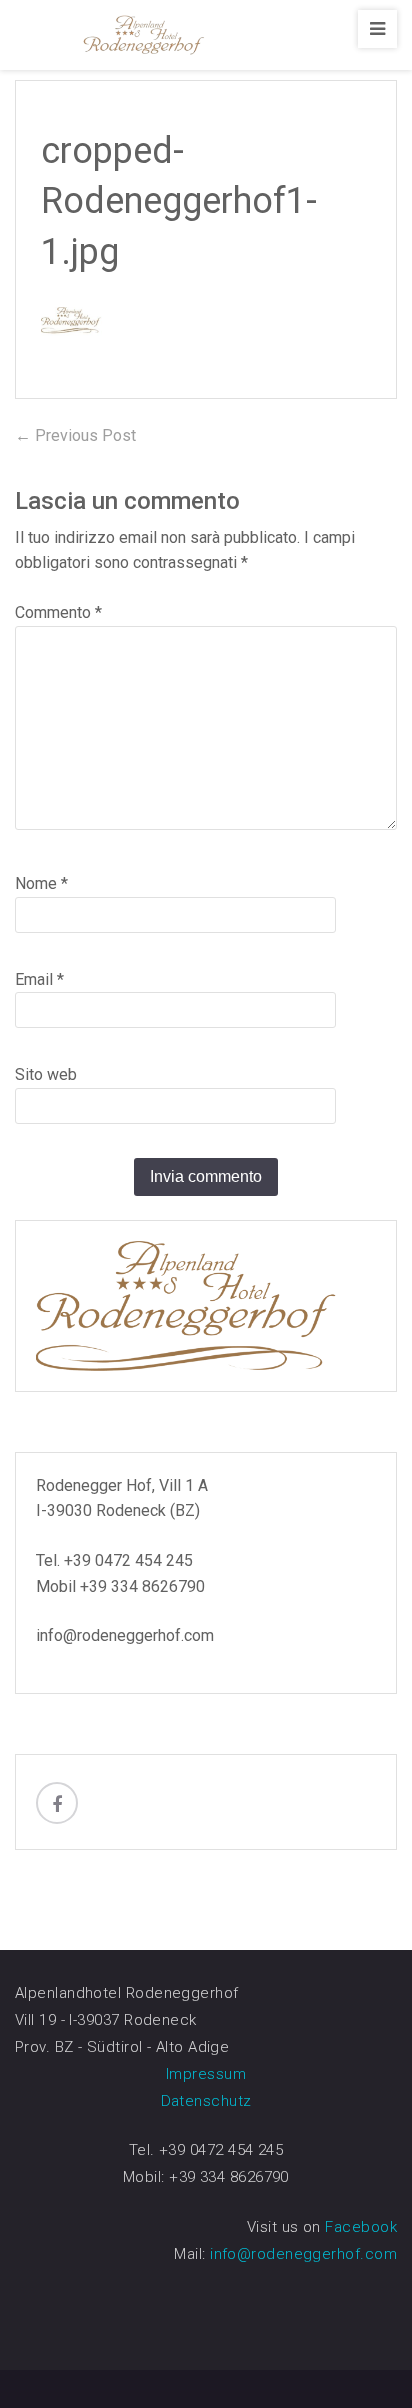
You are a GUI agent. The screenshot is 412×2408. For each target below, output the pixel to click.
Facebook (361, 2227)
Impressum (206, 2074)
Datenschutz (206, 2101)
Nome (41, 883)
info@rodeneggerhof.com (303, 2254)
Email (39, 979)
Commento (58, 612)
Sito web (46, 1074)
